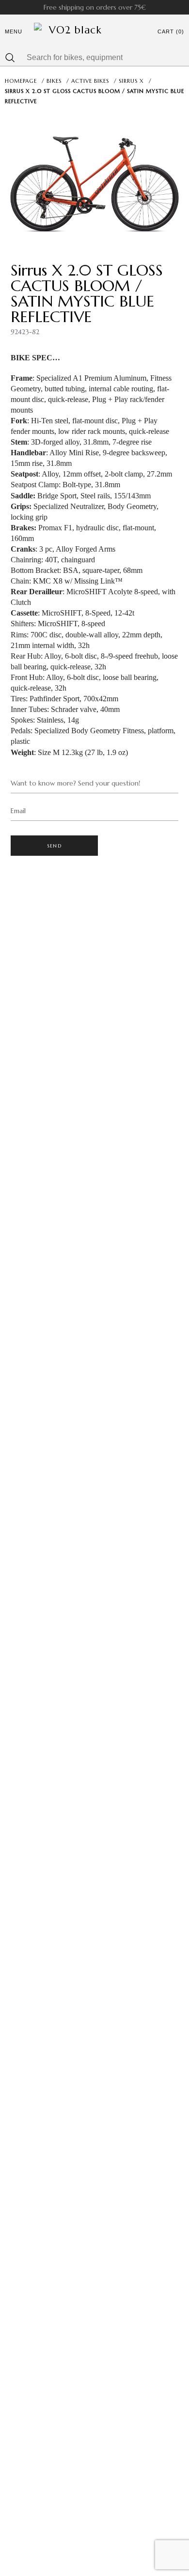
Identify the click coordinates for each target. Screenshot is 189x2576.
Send (54, 846)
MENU (14, 31)
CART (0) (171, 31)
